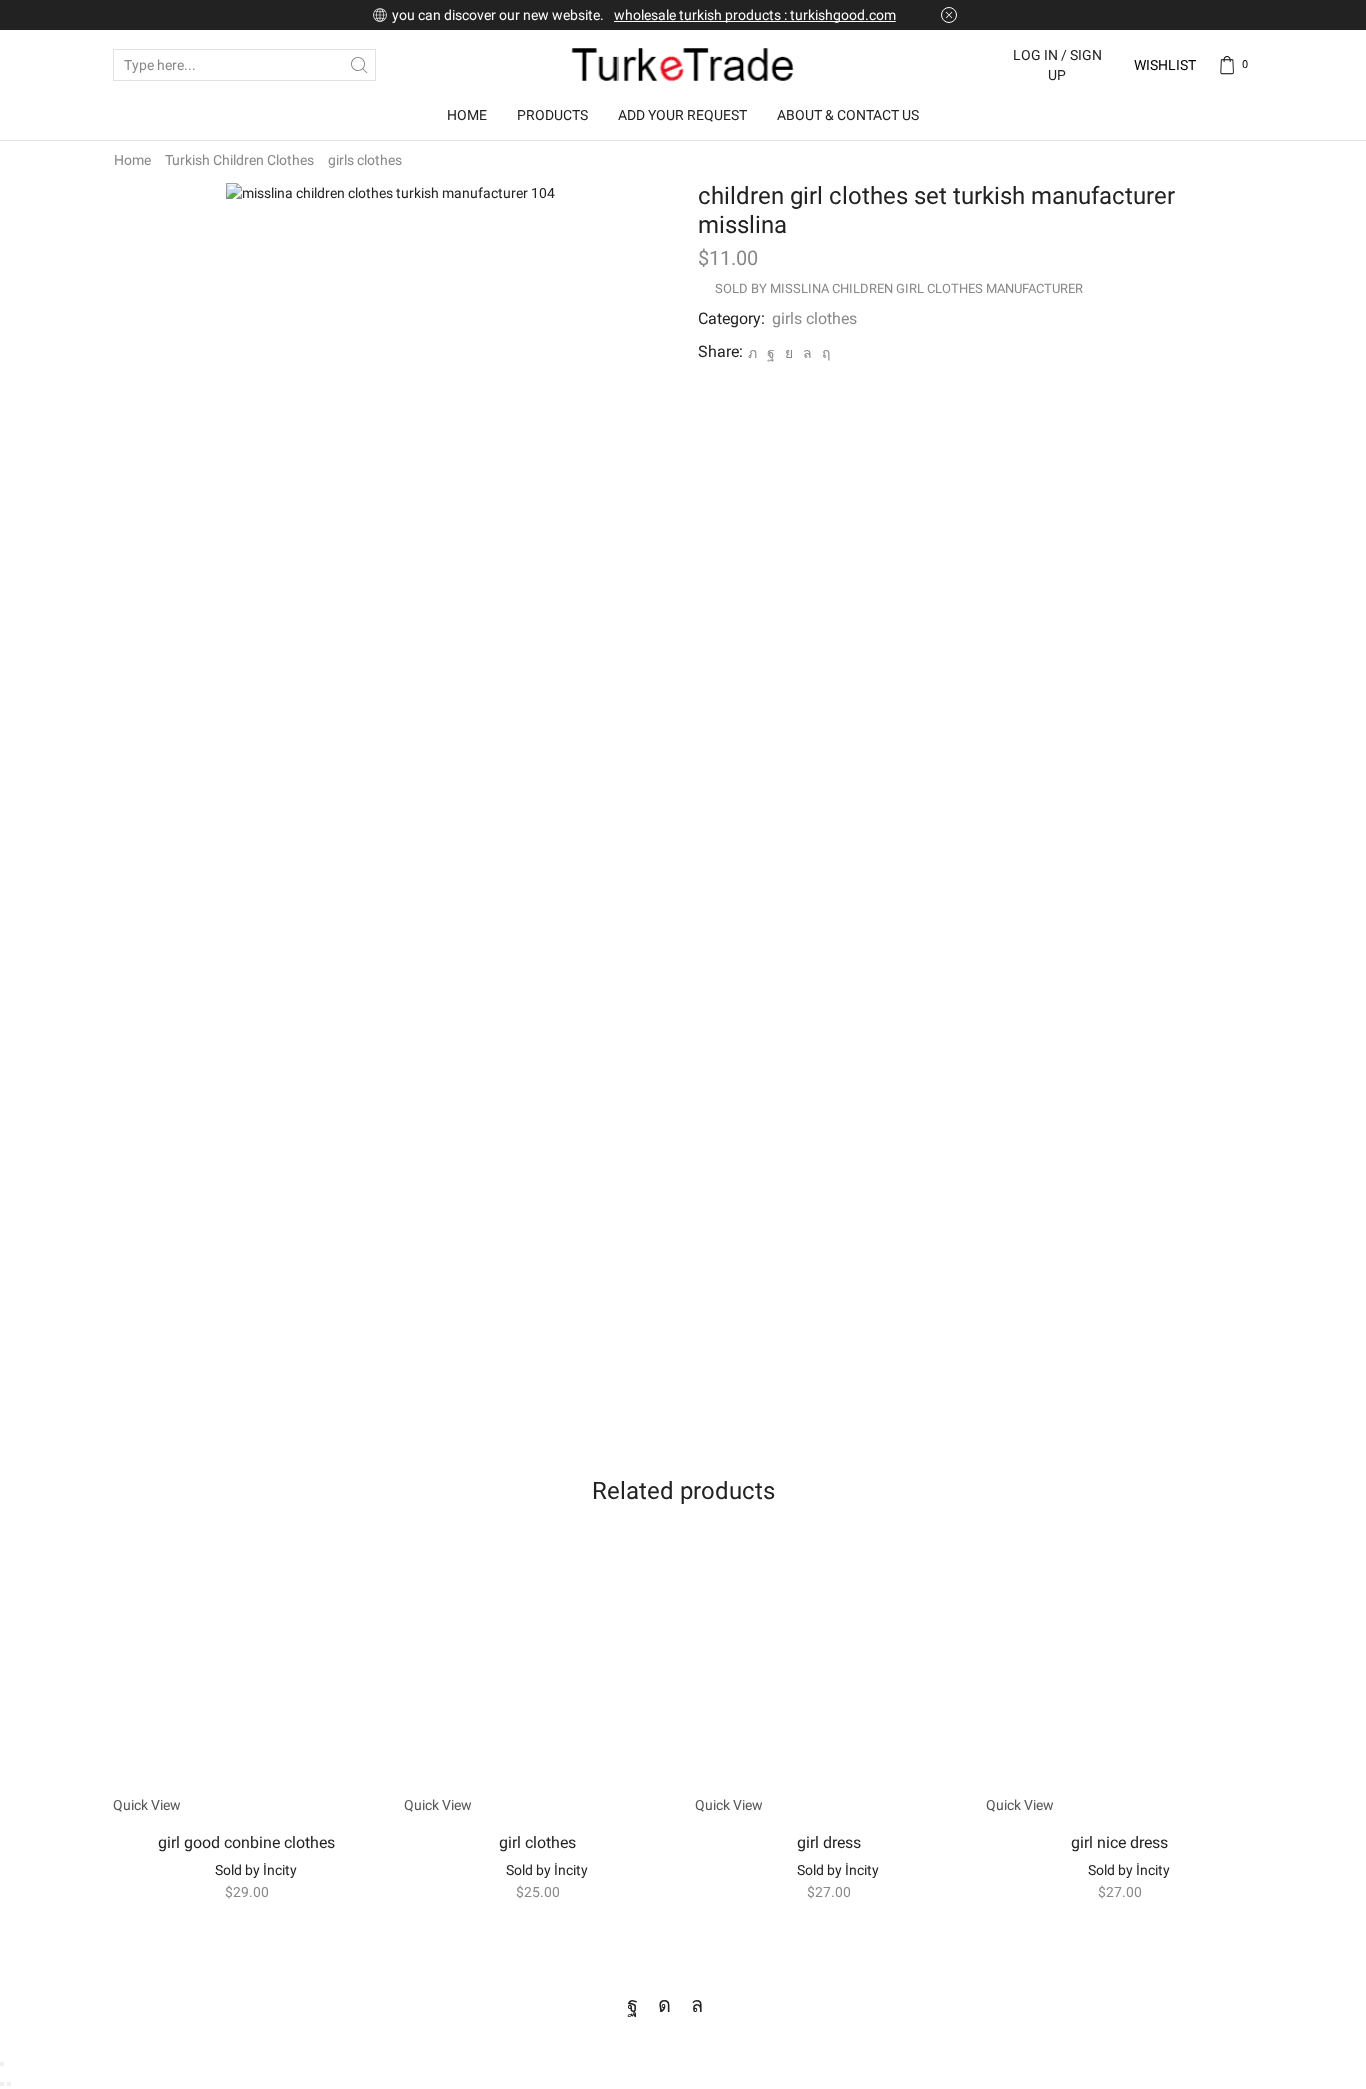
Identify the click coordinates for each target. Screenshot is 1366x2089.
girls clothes (365, 160)
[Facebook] (771, 353)
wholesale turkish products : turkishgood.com (755, 15)
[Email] (731, 2005)
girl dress (829, 1842)
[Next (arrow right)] (9, 2084)
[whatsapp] (807, 353)
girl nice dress (1119, 1842)
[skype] (823, 353)
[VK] (789, 353)
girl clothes (537, 1842)
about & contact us (848, 115)
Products (552, 115)
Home (467, 115)
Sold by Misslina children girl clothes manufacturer (899, 288)
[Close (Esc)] (2, 2064)
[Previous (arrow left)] (2, 2084)
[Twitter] (752, 353)
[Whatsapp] (697, 2005)
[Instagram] (664, 2005)
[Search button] (360, 65)
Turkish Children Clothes (239, 160)
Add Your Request (682, 115)
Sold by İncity (256, 1870)
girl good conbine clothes (246, 1842)
